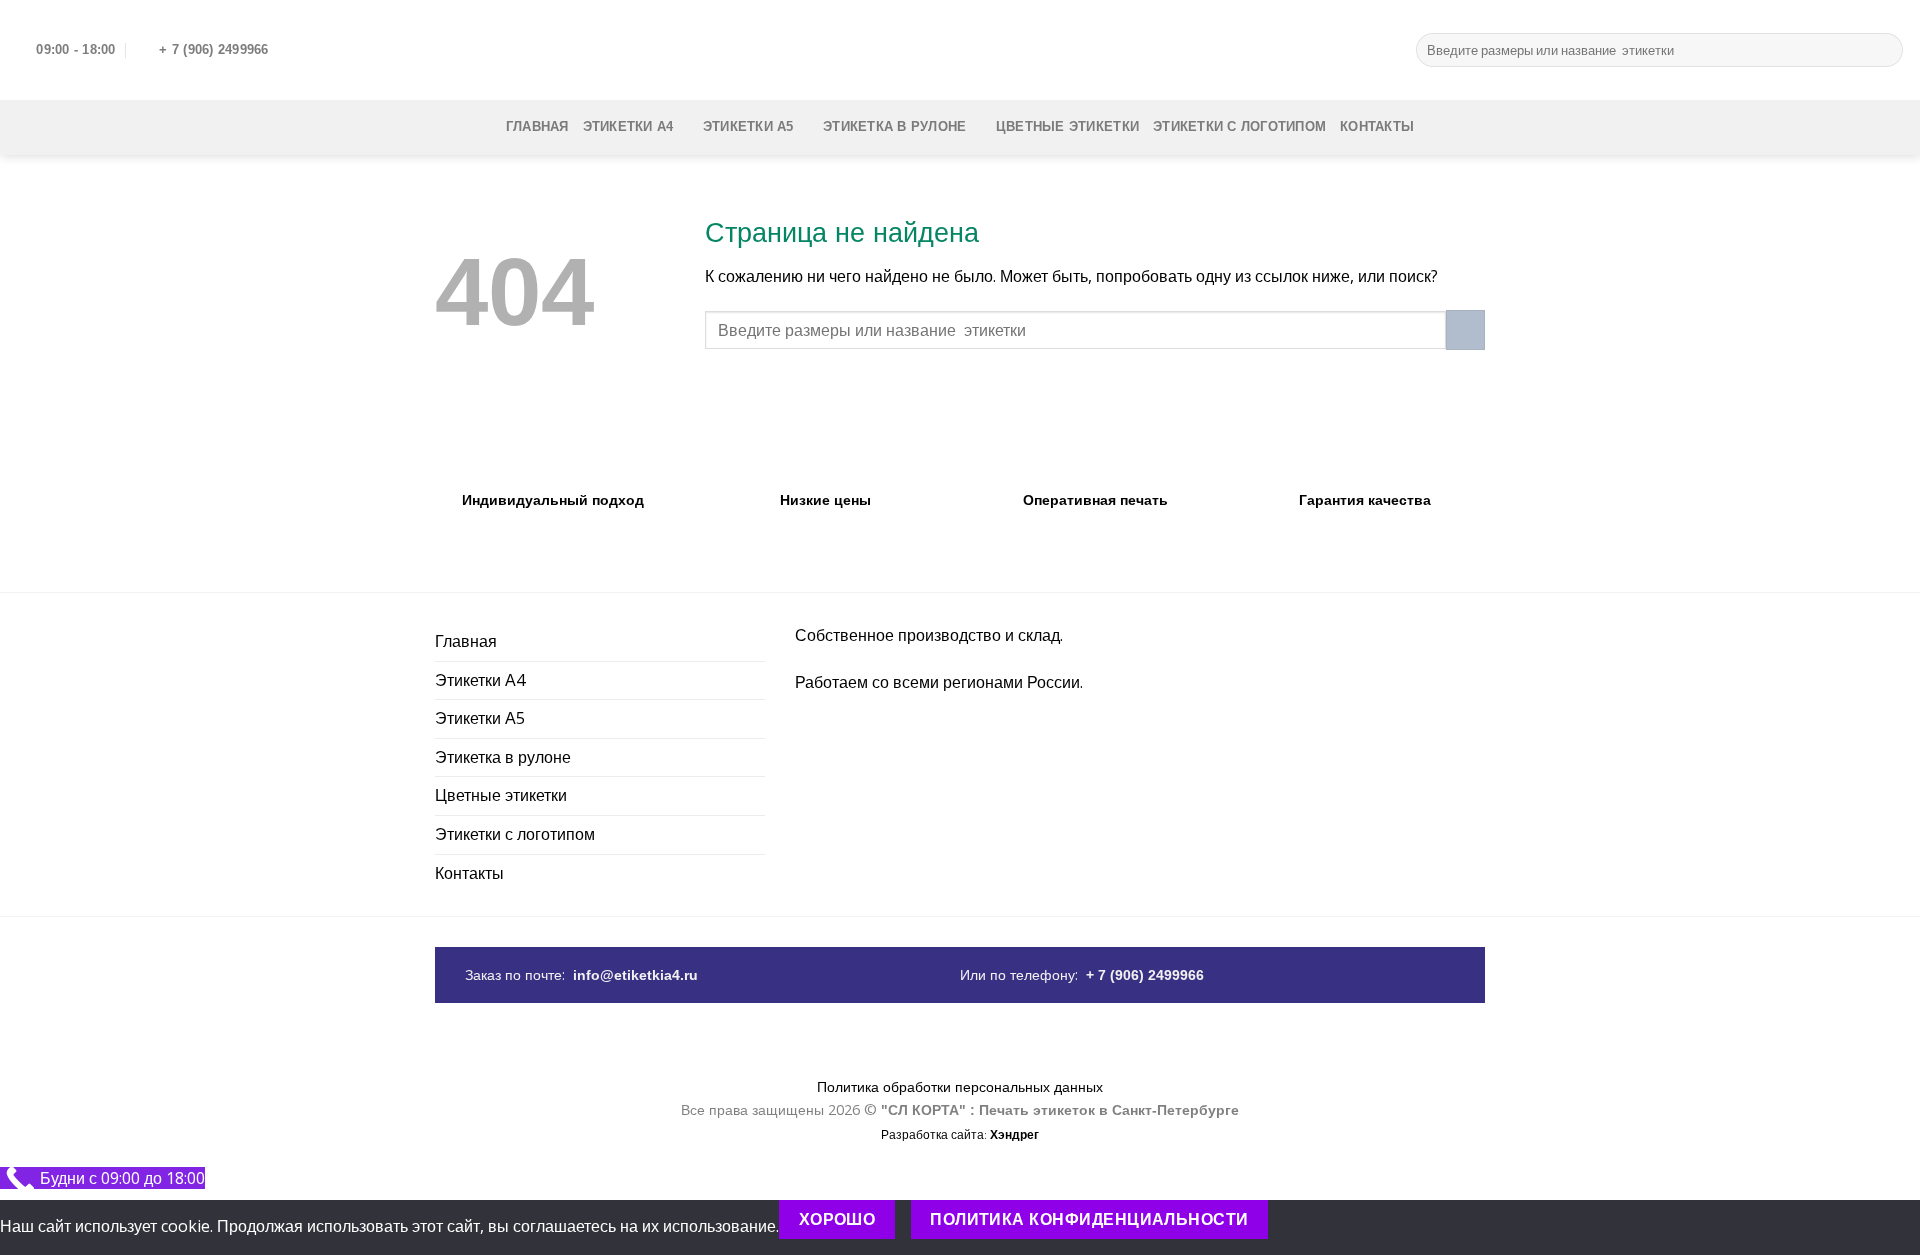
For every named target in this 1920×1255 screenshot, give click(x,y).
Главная (537, 126)
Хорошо (837, 1219)
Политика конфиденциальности (1089, 1219)
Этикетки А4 (628, 126)
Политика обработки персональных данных (960, 1086)
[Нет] (1303, 1219)
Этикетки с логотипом (1239, 126)
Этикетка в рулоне (894, 126)
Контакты (1377, 126)
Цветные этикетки (1067, 126)
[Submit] (1884, 50)
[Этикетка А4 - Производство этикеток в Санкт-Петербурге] (960, 50)
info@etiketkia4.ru (635, 975)
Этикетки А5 (748, 126)
